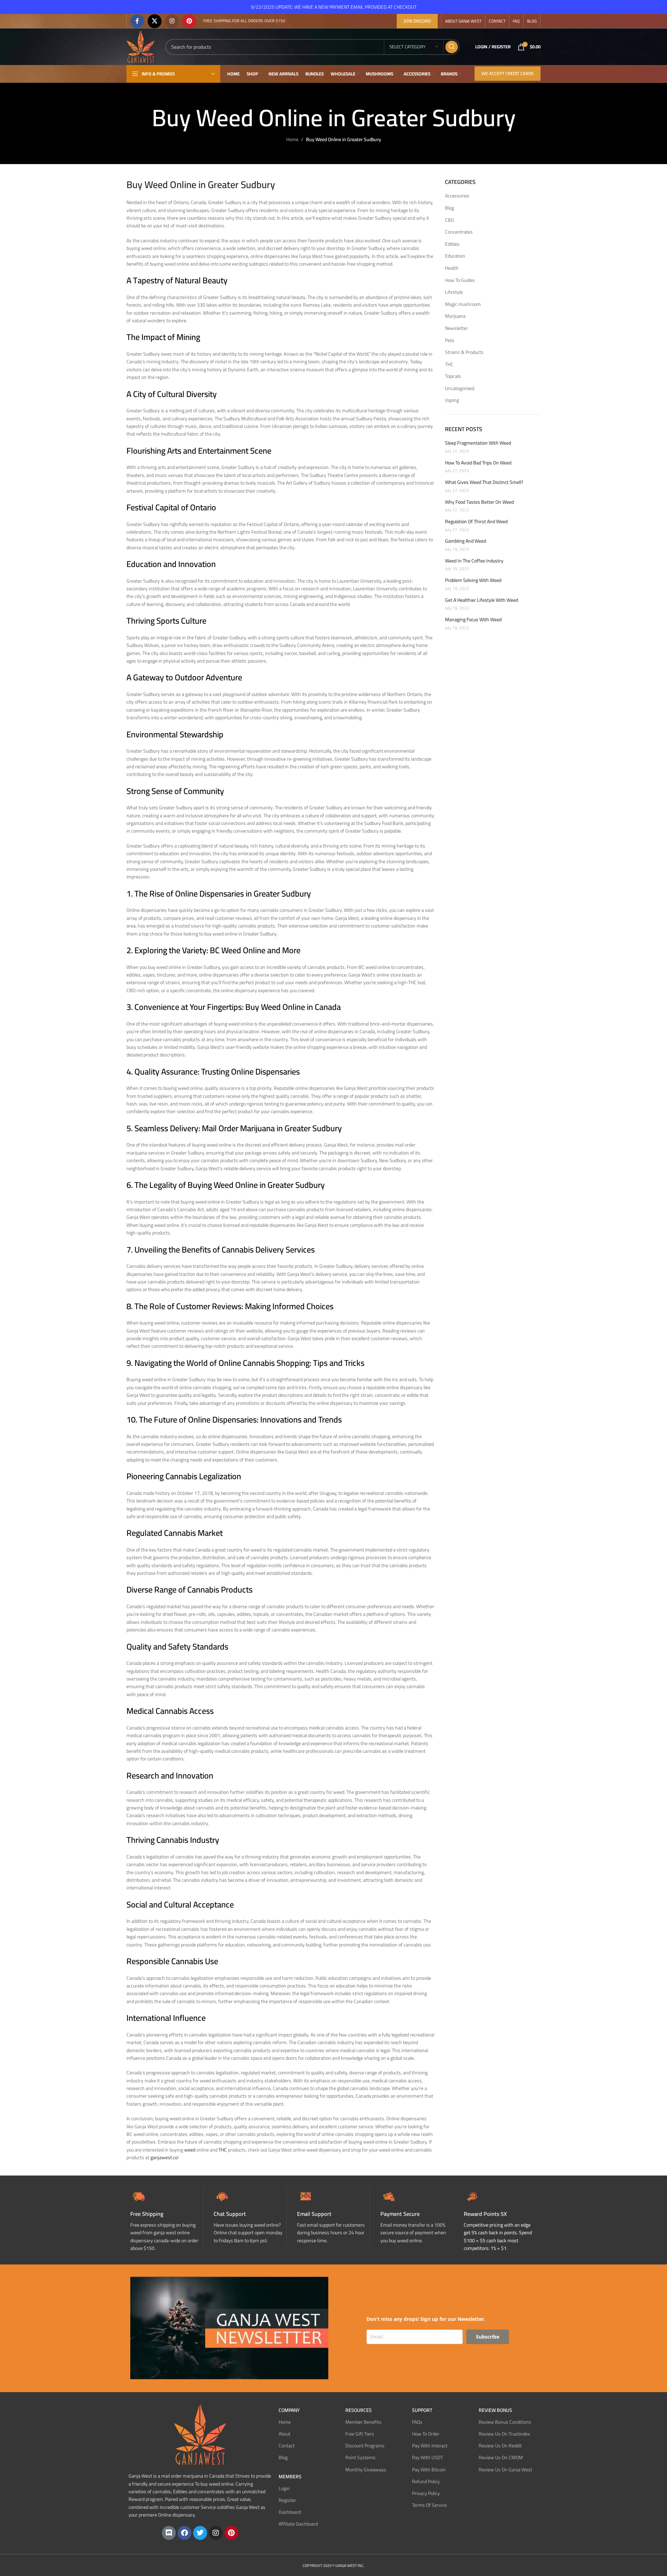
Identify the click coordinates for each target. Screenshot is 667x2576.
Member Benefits (363, 2422)
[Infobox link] (250, 2216)
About (285, 2434)
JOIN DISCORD (417, 21)
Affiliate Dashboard (298, 2524)
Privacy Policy (426, 2493)
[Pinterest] (231, 2533)
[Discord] (169, 2533)
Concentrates (459, 232)
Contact (287, 2446)
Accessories (457, 196)
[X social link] (155, 21)
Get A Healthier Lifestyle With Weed (481, 600)
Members (290, 2476)
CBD (450, 220)
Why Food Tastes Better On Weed (479, 502)
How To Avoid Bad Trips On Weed (478, 463)
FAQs (417, 2422)
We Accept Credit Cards (508, 73)
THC (449, 365)
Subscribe (488, 2336)
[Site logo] (141, 46)
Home (292, 139)
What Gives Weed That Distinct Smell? (484, 483)
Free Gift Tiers (360, 2434)
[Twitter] (200, 2533)
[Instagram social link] (172, 21)
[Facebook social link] (137, 21)
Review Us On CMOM (501, 2457)
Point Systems (360, 2457)
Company (289, 2410)
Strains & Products (464, 353)
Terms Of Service (429, 2505)
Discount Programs (365, 2446)
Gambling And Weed (466, 541)
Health (452, 268)
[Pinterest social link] (189, 21)
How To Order (426, 2434)
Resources (359, 2410)
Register (287, 2500)
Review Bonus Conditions (505, 2422)
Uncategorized (460, 389)
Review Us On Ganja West (505, 2469)
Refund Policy (426, 2481)
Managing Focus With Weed (473, 620)
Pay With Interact (430, 2446)
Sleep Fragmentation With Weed (478, 443)
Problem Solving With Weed (473, 581)
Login (284, 2488)
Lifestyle (454, 292)
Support (422, 2410)
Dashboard (290, 2512)
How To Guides (460, 281)
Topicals (453, 376)
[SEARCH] (452, 47)
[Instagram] (216, 2533)
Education (455, 256)
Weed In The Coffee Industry (474, 561)
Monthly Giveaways (366, 2469)
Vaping (452, 400)
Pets (450, 341)
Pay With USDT (427, 2457)
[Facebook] (184, 2533)
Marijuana (455, 316)
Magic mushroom (463, 305)
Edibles (452, 244)
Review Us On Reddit (500, 2446)
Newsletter (456, 329)
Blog (450, 208)
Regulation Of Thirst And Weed (476, 522)
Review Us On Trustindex (504, 2434)
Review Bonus (495, 2410)
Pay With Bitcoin (429, 2469)
